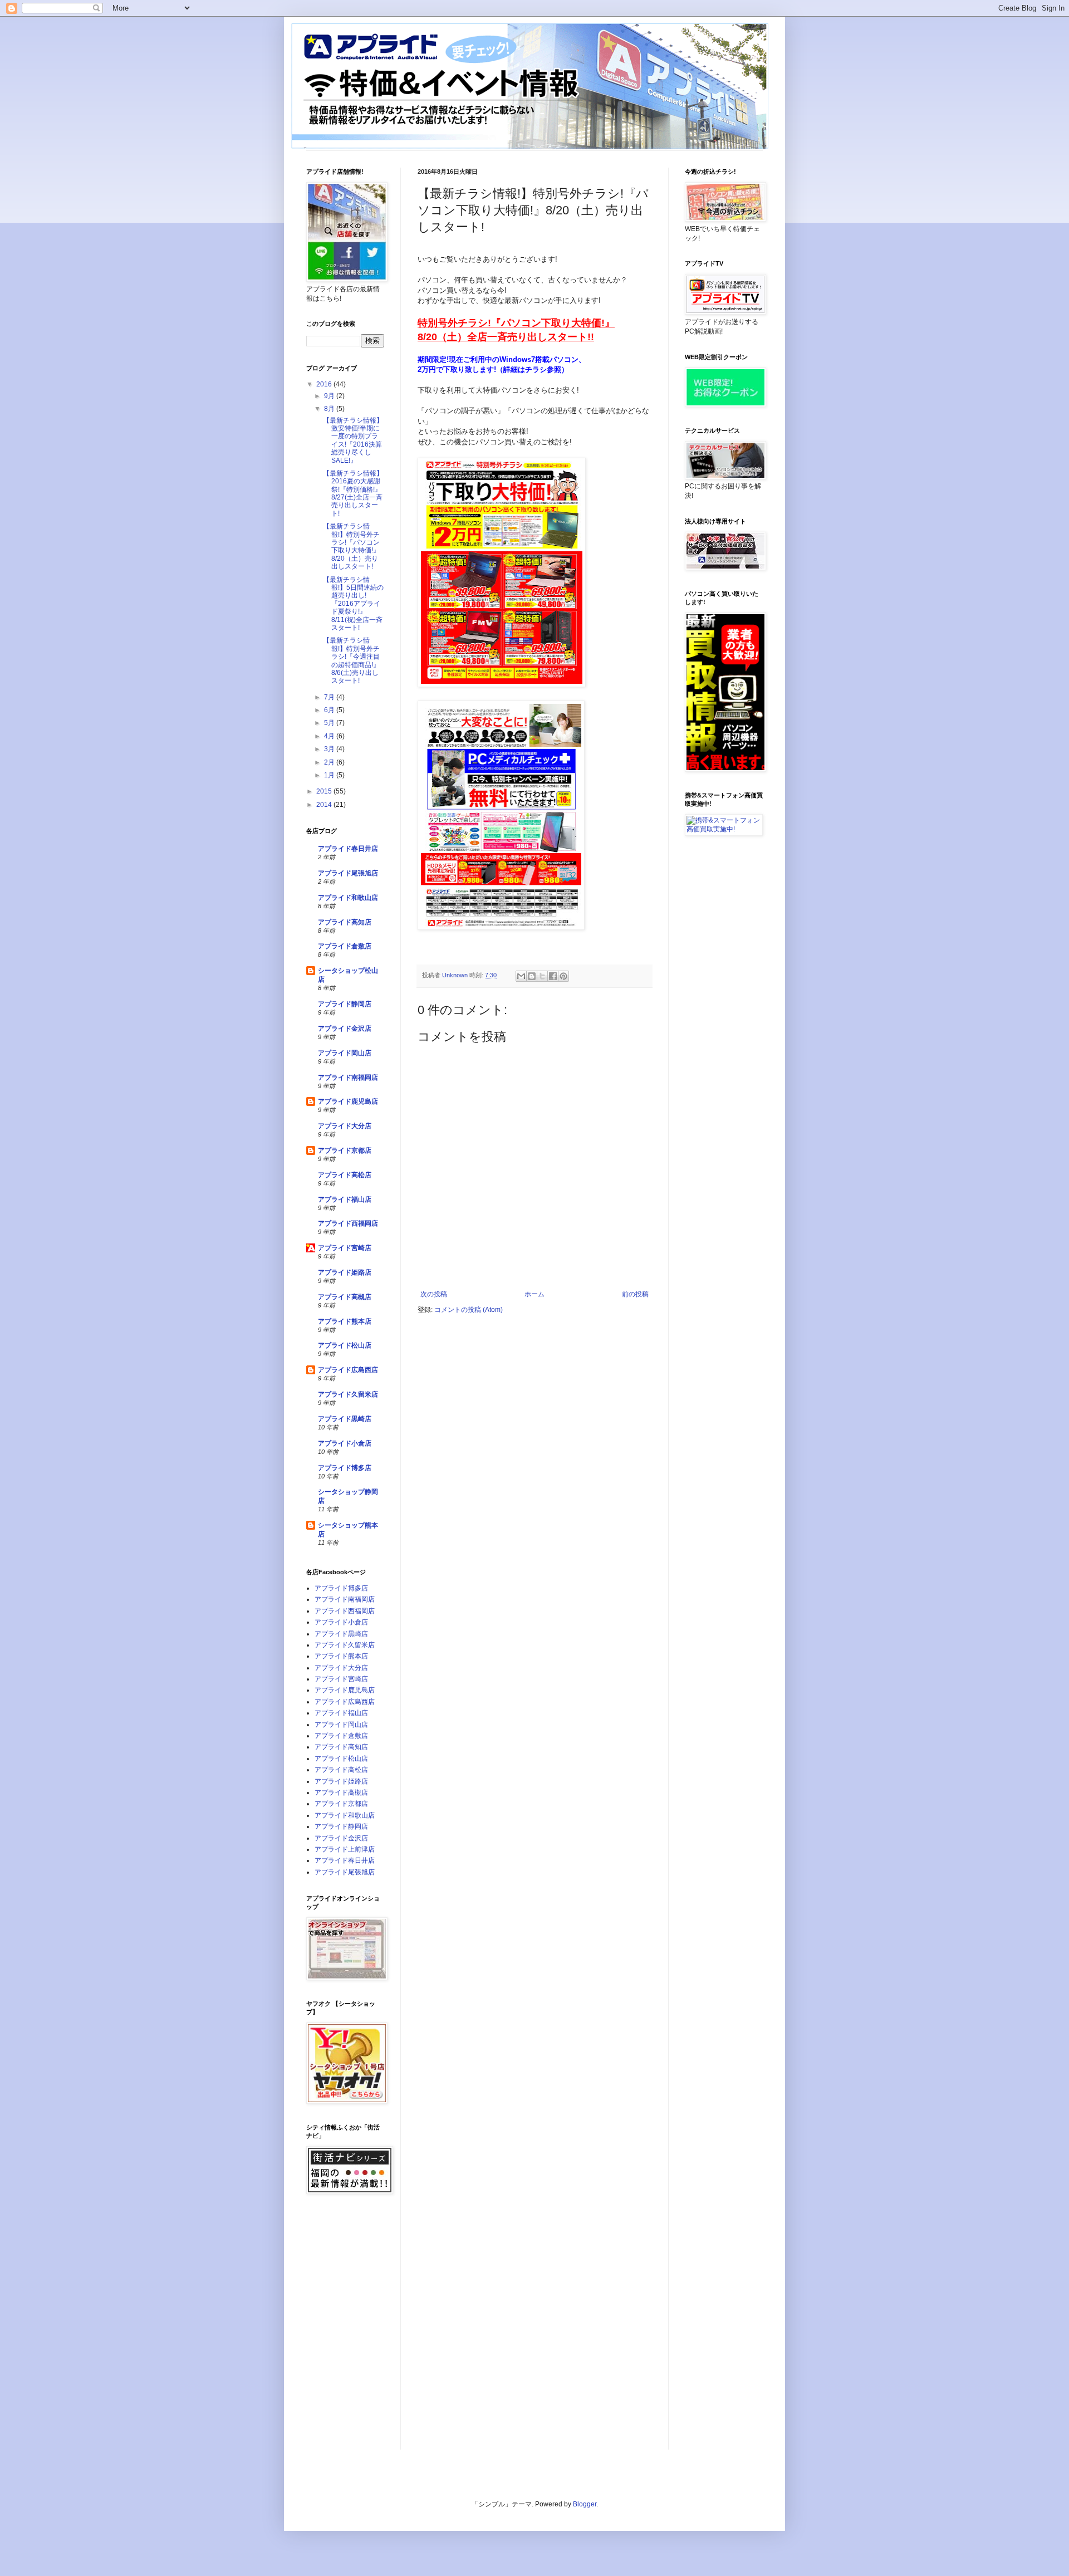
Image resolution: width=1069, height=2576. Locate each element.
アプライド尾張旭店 (348, 873)
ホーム (534, 1294)
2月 (330, 762)
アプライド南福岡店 (348, 1078)
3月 (330, 749)
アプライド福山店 (345, 1199)
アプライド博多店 (345, 1468)
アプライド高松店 (345, 1175)
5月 (330, 723)
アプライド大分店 (345, 1126)
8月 (330, 409)
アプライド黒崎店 (345, 1419)
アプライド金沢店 (345, 1029)
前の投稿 (635, 1294)
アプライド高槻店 (345, 1297)
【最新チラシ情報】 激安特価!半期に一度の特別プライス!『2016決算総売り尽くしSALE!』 (353, 440)
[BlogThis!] (532, 976)
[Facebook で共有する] (553, 976)
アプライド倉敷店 (345, 946)
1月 (330, 775)
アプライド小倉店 (345, 1443)
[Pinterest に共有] (563, 976)
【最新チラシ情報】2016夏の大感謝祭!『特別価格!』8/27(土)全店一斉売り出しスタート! (353, 493)
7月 (330, 697)
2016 (325, 384)
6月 (330, 710)
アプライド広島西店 (348, 1370)
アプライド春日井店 (348, 849)
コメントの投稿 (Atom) (469, 1310)
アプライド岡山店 (345, 1053)
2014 (325, 805)
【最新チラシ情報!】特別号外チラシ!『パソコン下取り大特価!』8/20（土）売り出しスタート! (351, 546)
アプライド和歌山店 (348, 898)
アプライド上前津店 (345, 1849)
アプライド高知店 (345, 922)
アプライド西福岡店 (348, 1223)
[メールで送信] (521, 976)
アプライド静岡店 (345, 1004)
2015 (325, 791)
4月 (330, 736)
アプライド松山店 (345, 1345)
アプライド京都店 (345, 1150)
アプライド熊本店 (345, 1321)
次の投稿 (434, 1294)
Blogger (585, 2504)
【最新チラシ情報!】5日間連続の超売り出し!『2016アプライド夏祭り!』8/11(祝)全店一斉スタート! (353, 604)
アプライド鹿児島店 (348, 1101)
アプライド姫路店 (345, 1272)
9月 (330, 396)
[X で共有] (542, 976)
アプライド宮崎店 (345, 1248)
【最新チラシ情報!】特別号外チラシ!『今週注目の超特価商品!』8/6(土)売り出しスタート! (351, 660)
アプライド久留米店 (348, 1394)
